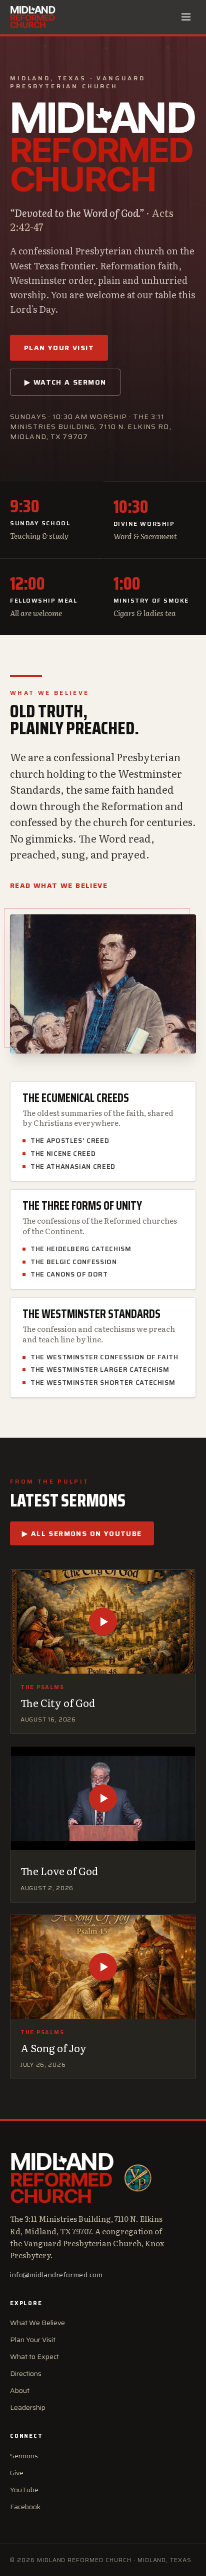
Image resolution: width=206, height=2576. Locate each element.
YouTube (24, 2490)
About (20, 2390)
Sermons (24, 2456)
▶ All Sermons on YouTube (82, 1533)
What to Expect (34, 2357)
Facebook (25, 2507)
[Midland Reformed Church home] (33, 17)
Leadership (28, 2407)
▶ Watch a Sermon (65, 382)
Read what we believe (59, 885)
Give (17, 2473)
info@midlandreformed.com (56, 2275)
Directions (26, 2373)
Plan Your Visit (59, 348)
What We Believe (37, 2323)
